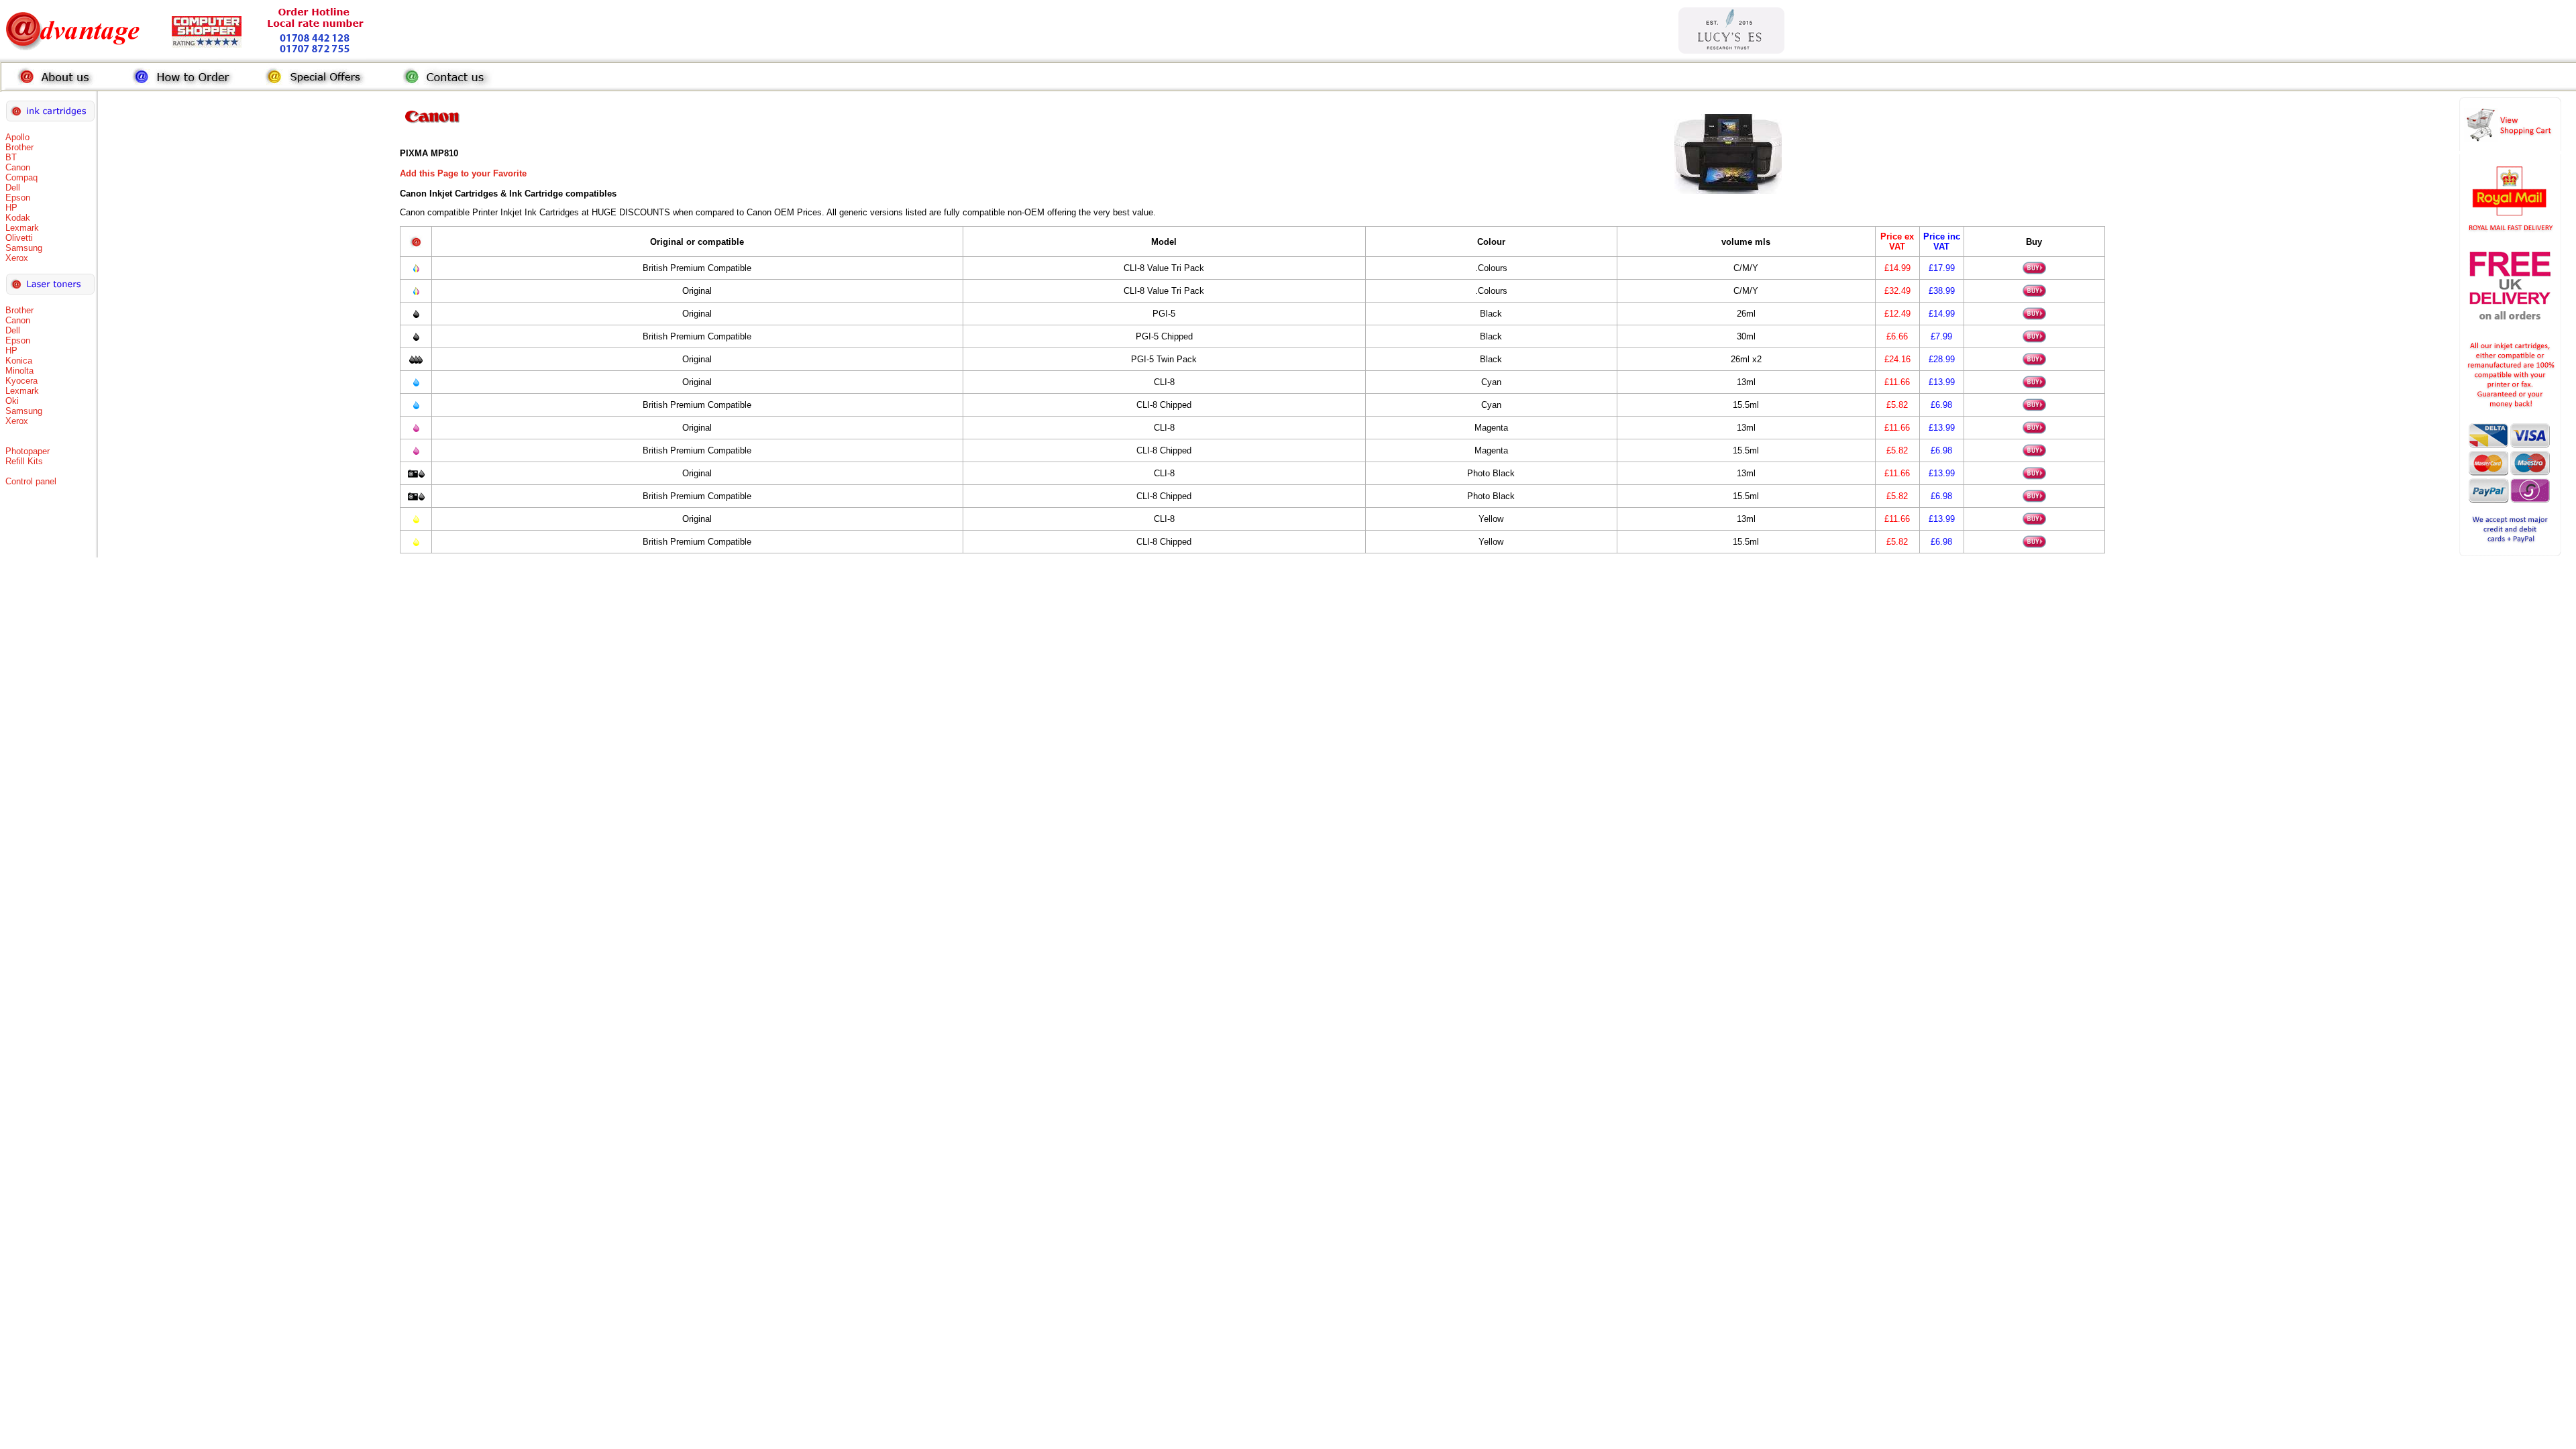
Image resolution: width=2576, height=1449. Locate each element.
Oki (12, 401)
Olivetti (19, 238)
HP (11, 208)
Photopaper (28, 451)
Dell (13, 187)
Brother (19, 147)
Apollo (17, 137)
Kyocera (21, 381)
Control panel (31, 481)
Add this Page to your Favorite (463, 173)
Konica (19, 361)
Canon (18, 167)
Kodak (18, 218)
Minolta (19, 371)
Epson (18, 198)
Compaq (21, 177)
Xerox (17, 258)
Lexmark (22, 228)
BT (11, 157)
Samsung (24, 248)
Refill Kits (24, 461)
